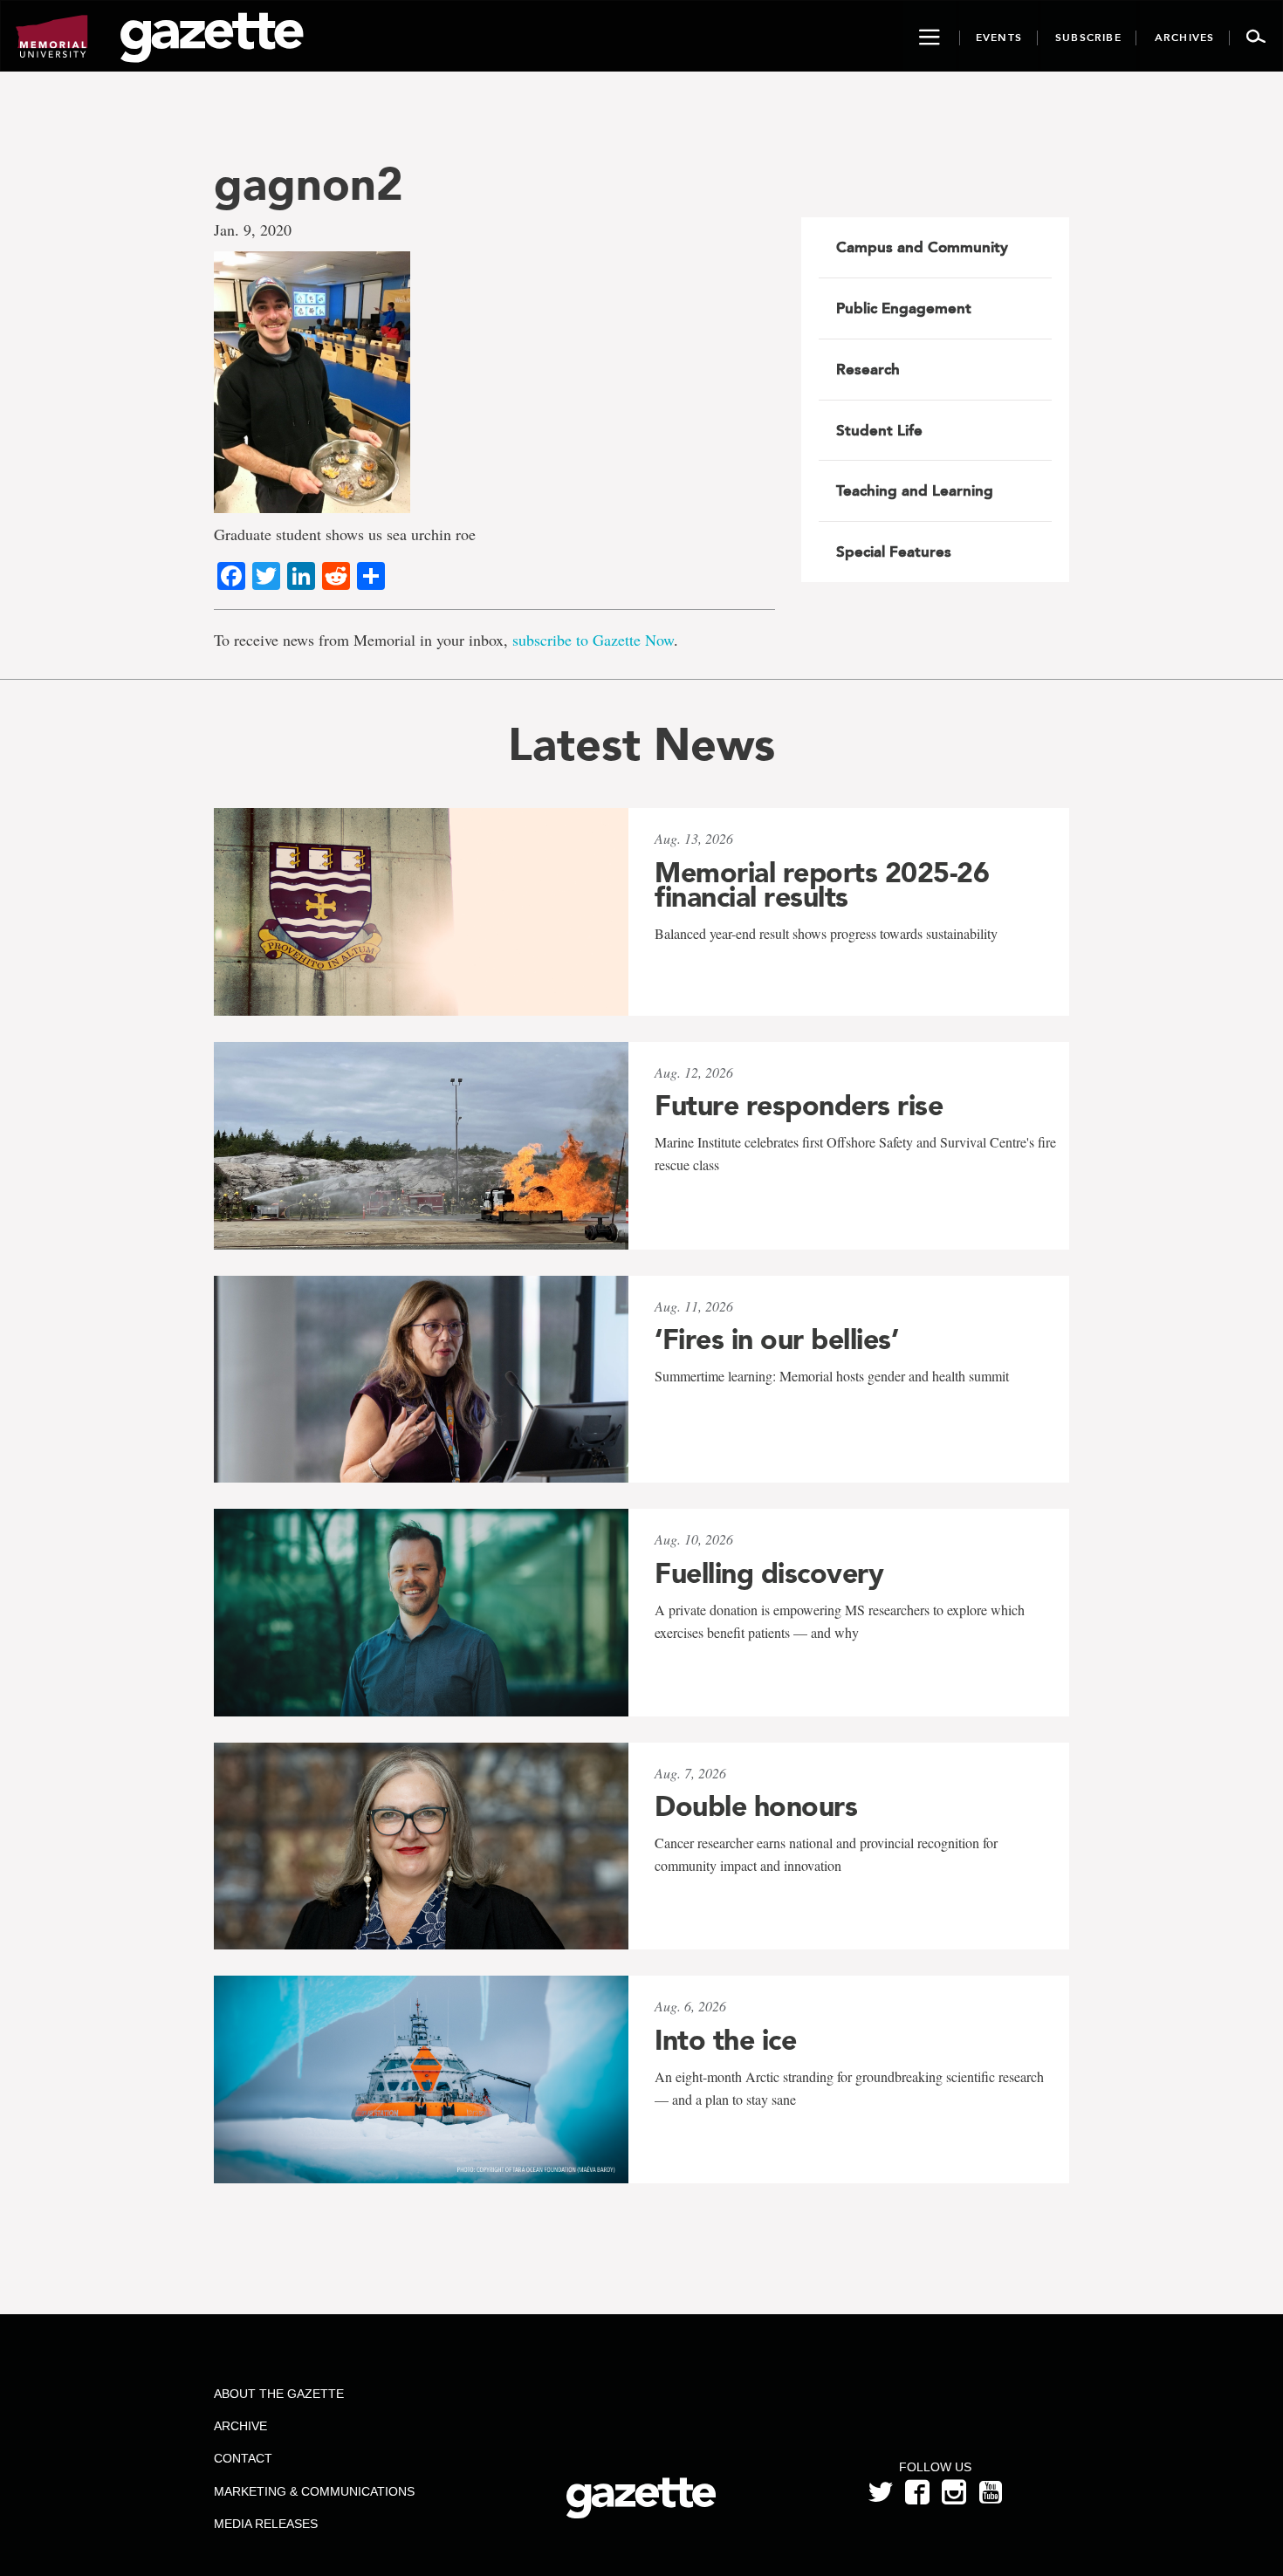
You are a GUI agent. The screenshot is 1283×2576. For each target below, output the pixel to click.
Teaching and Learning (915, 490)
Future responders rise (799, 1106)
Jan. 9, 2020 (253, 230)
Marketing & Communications (314, 2491)
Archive (240, 2426)
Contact (243, 2458)
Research (868, 369)
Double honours (756, 1806)
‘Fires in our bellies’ (776, 1339)
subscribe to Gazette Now (593, 640)
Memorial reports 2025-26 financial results (822, 885)
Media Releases (266, 2524)
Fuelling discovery (769, 1573)
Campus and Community (922, 247)
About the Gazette (279, 2394)
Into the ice (725, 2040)
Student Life (879, 430)
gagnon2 (309, 184)
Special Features (894, 552)
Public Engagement (904, 308)
